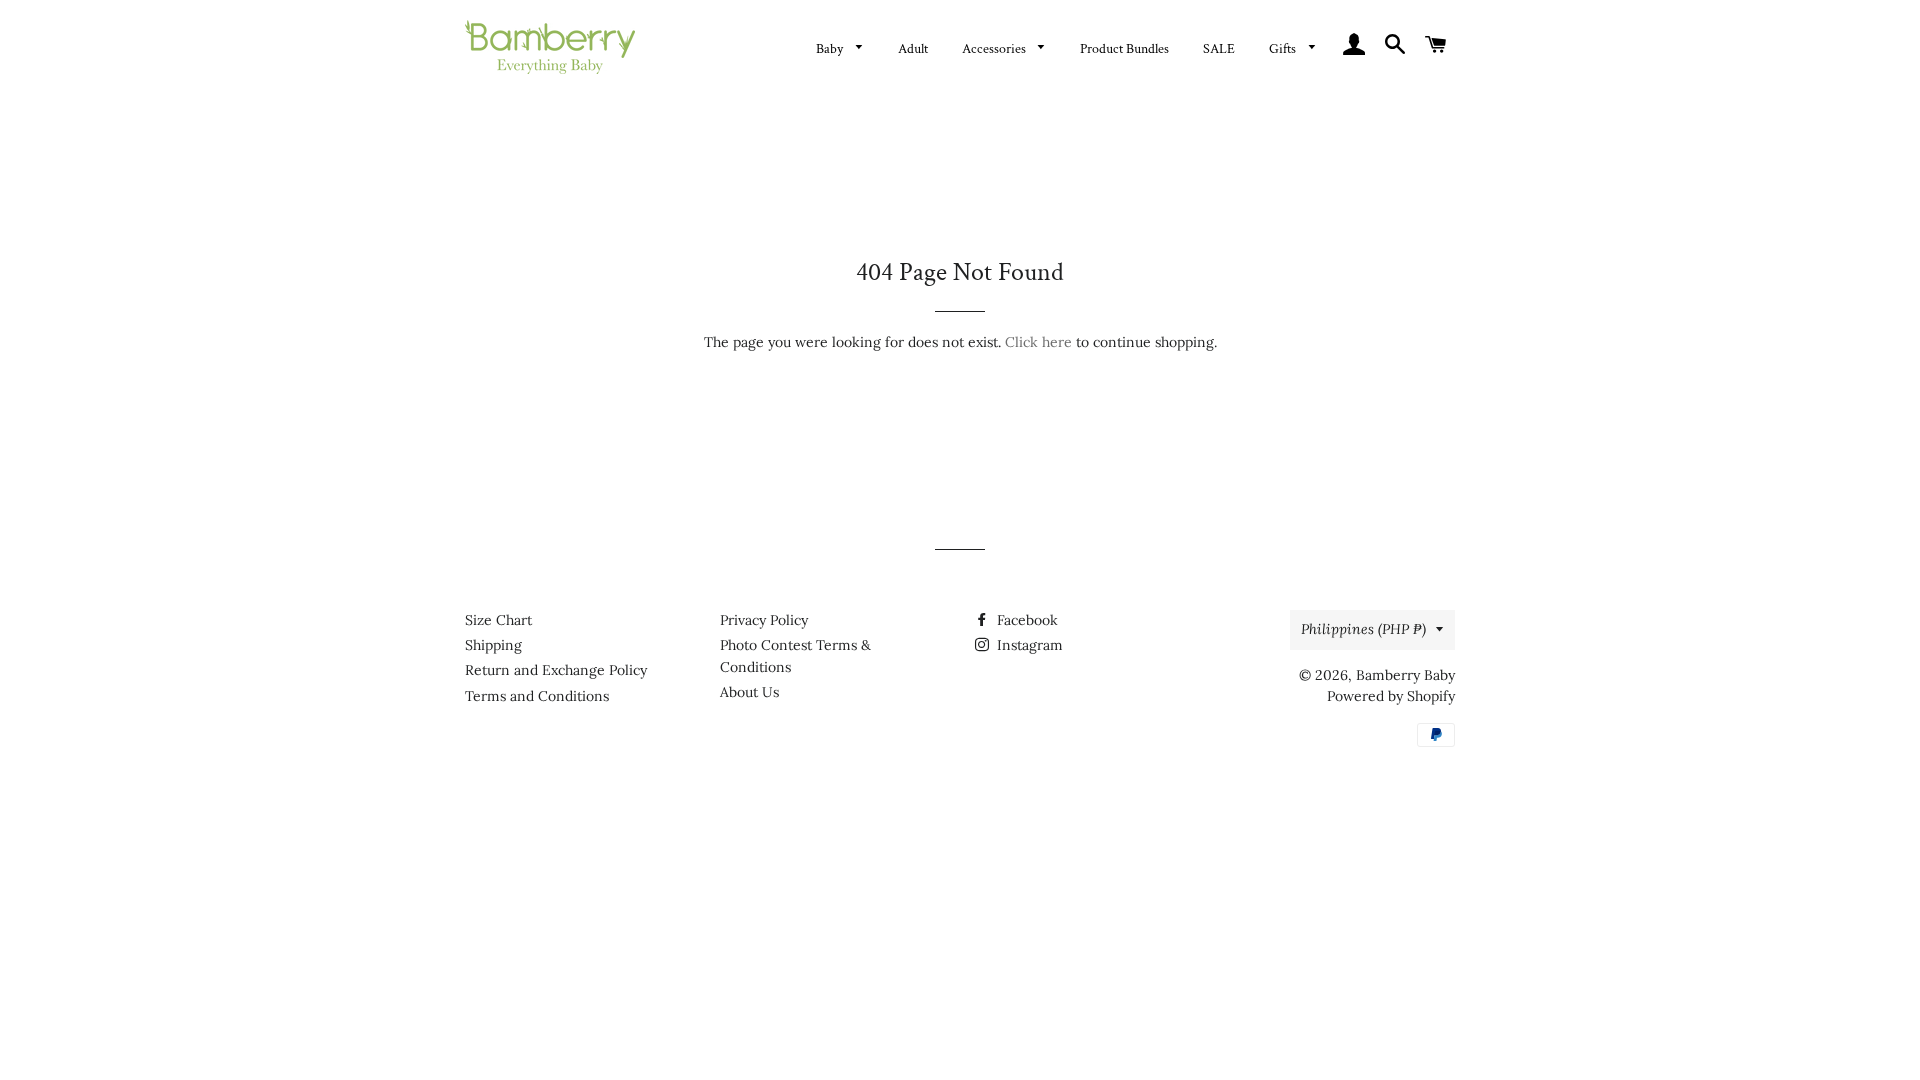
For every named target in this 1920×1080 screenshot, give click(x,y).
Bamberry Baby (1405, 675)
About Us (749, 692)
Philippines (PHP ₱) (1363, 629)
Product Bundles (1124, 49)
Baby (831, 49)
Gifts (1284, 49)
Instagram (1028, 645)
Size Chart (498, 620)
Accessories (995, 49)
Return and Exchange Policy (556, 670)
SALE (1219, 49)
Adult (913, 49)
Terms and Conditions (537, 696)
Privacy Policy (764, 620)
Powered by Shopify (1391, 696)
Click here (1038, 342)
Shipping (493, 645)
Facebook (1025, 620)
